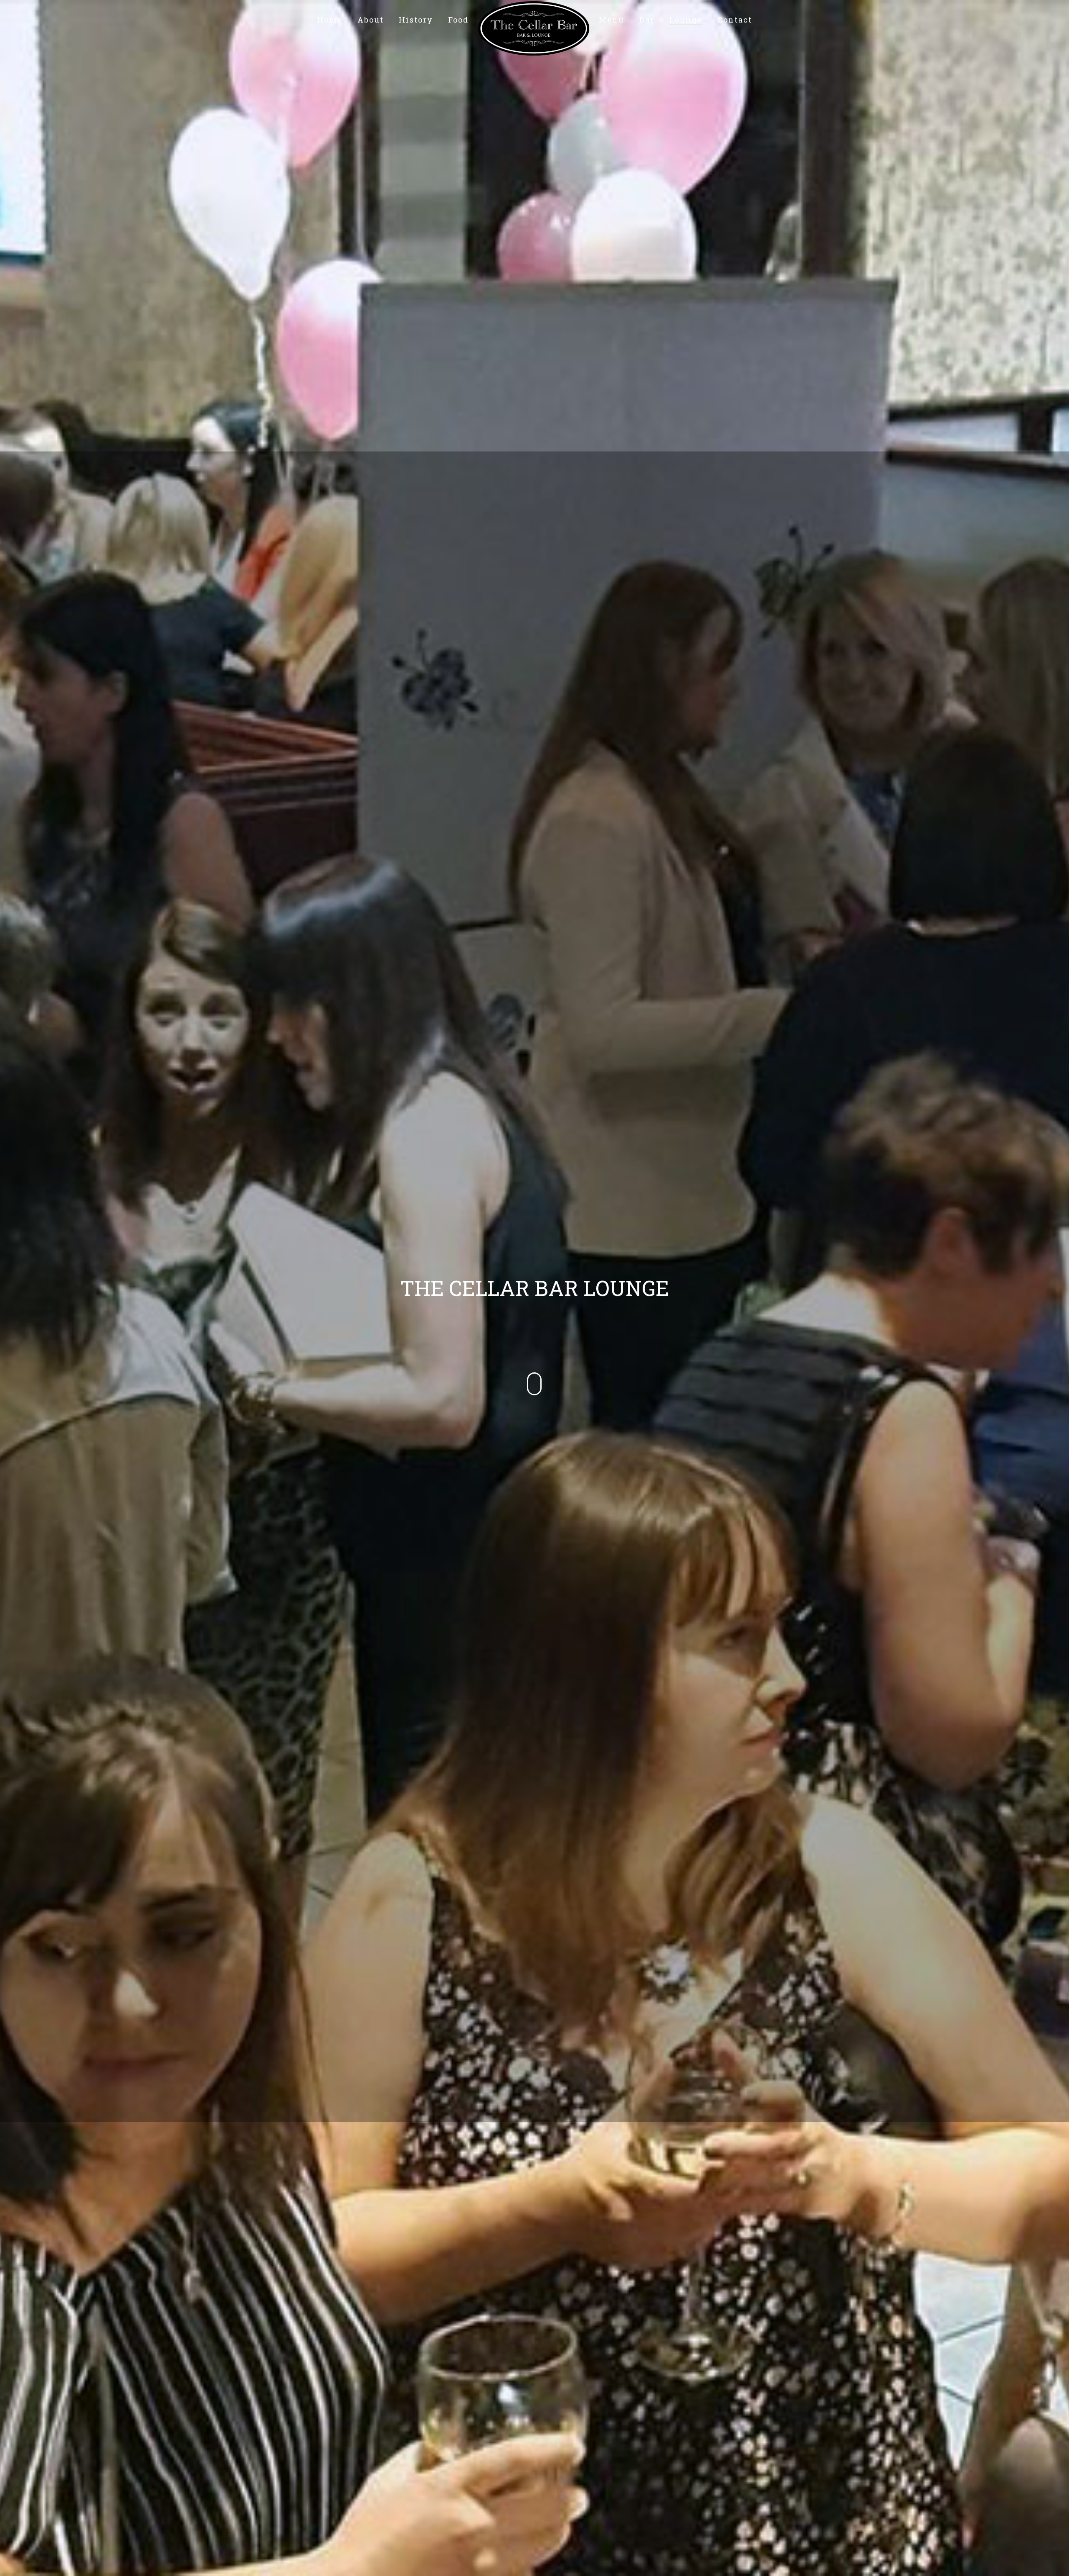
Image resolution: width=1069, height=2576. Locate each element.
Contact (735, 20)
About (371, 20)
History (416, 20)
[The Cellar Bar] (534, 19)
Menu (612, 20)
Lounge (686, 20)
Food (458, 20)
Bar (647, 20)
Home (330, 20)
